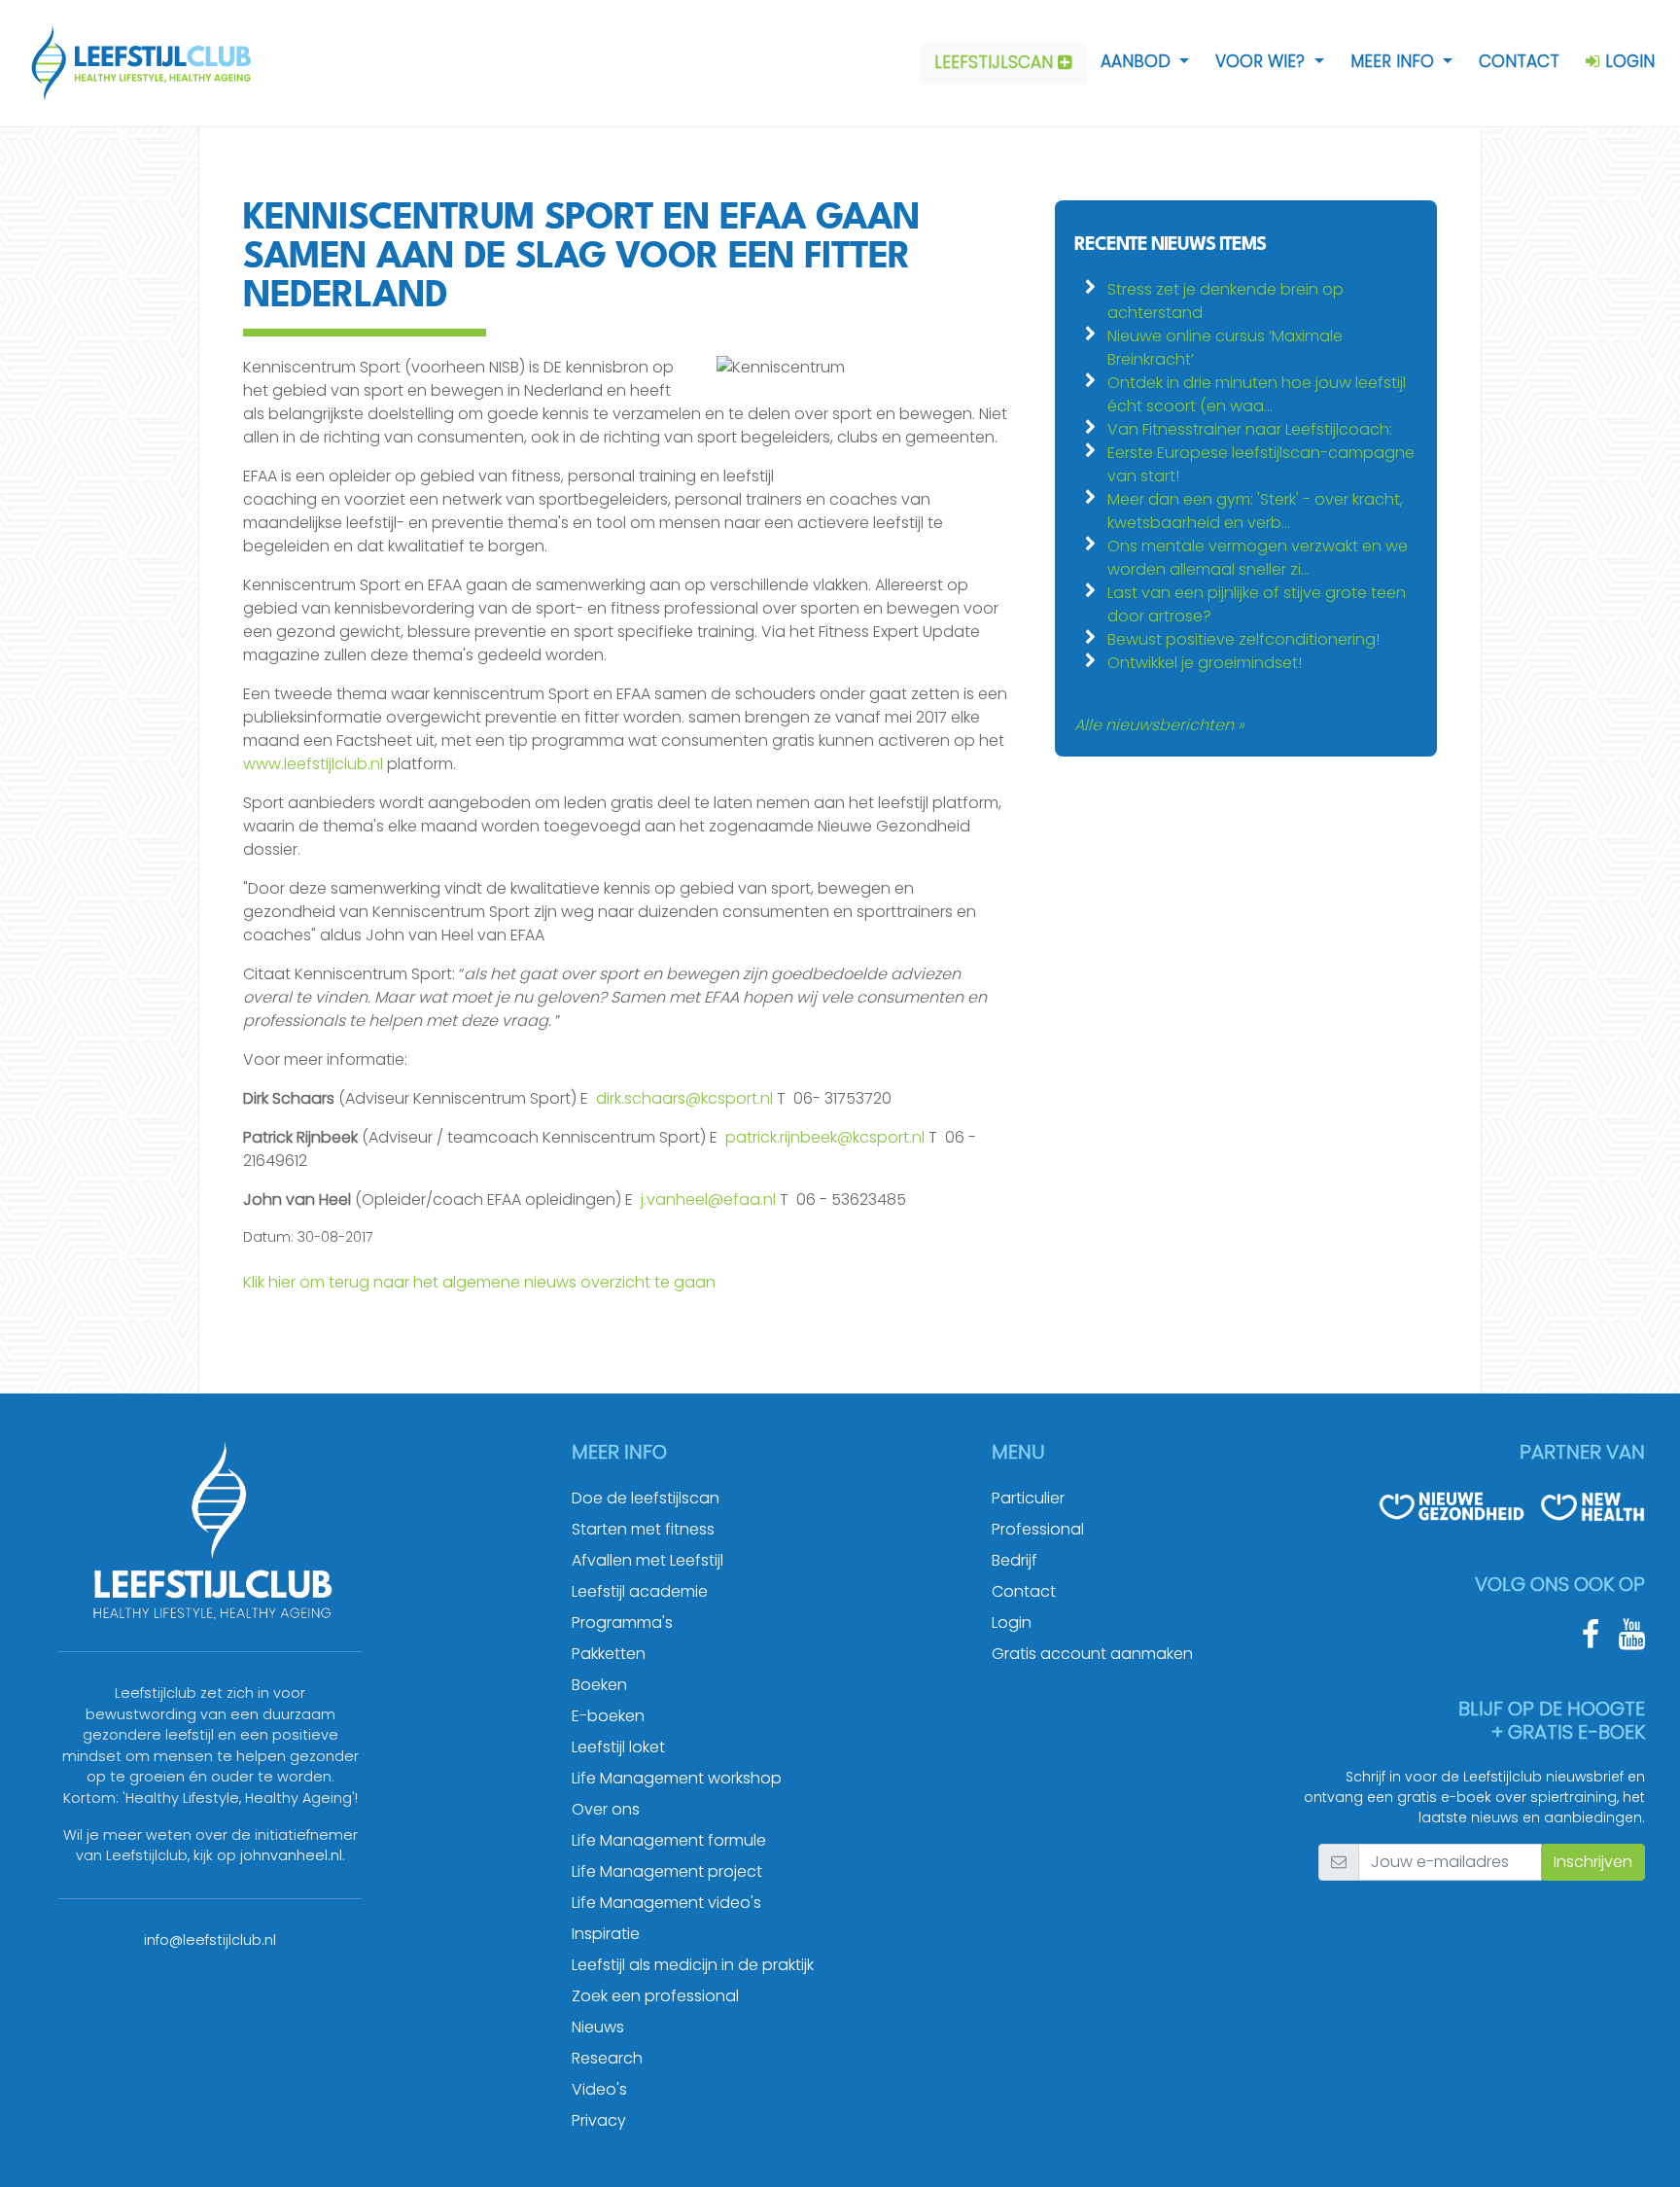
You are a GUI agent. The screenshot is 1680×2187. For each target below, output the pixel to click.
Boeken (599, 1685)
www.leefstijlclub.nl (313, 764)
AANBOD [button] (1138, 61)
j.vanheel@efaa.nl (708, 1199)
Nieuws (598, 2027)
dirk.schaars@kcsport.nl (684, 1098)
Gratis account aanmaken (1092, 1654)
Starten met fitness (643, 1529)
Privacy (599, 2120)
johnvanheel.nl (291, 1855)
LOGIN (1627, 61)
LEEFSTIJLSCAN (996, 62)
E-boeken (608, 1716)
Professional (1038, 1529)
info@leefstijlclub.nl (210, 1940)
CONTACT (1519, 61)
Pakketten (609, 1654)
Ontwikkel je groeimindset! (1205, 663)
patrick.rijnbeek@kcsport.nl (825, 1137)
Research (607, 2058)
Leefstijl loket (618, 1747)
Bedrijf (1015, 1560)
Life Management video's (666, 1903)
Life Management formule (669, 1840)
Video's (599, 2089)
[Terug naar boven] (1641, 2148)
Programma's (622, 1623)
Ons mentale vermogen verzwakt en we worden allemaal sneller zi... (1258, 558)
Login (1012, 1623)
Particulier (1028, 1498)
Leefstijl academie (640, 1591)
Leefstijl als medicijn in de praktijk (693, 1965)
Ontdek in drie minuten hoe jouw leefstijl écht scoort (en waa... (1257, 394)
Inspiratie (606, 1934)
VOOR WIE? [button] (1262, 61)
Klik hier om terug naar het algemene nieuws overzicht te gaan (479, 1282)
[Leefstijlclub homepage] (132, 63)
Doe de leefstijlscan (646, 1498)
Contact (1024, 1591)
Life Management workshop (677, 1778)
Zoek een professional (655, 1996)
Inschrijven (1593, 1862)
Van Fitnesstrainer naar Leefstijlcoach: (1250, 429)
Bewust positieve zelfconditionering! (1243, 639)
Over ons (606, 1809)
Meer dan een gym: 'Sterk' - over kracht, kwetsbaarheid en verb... (1255, 511)
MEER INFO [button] (1395, 61)
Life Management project (667, 1871)
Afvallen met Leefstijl (647, 1560)
